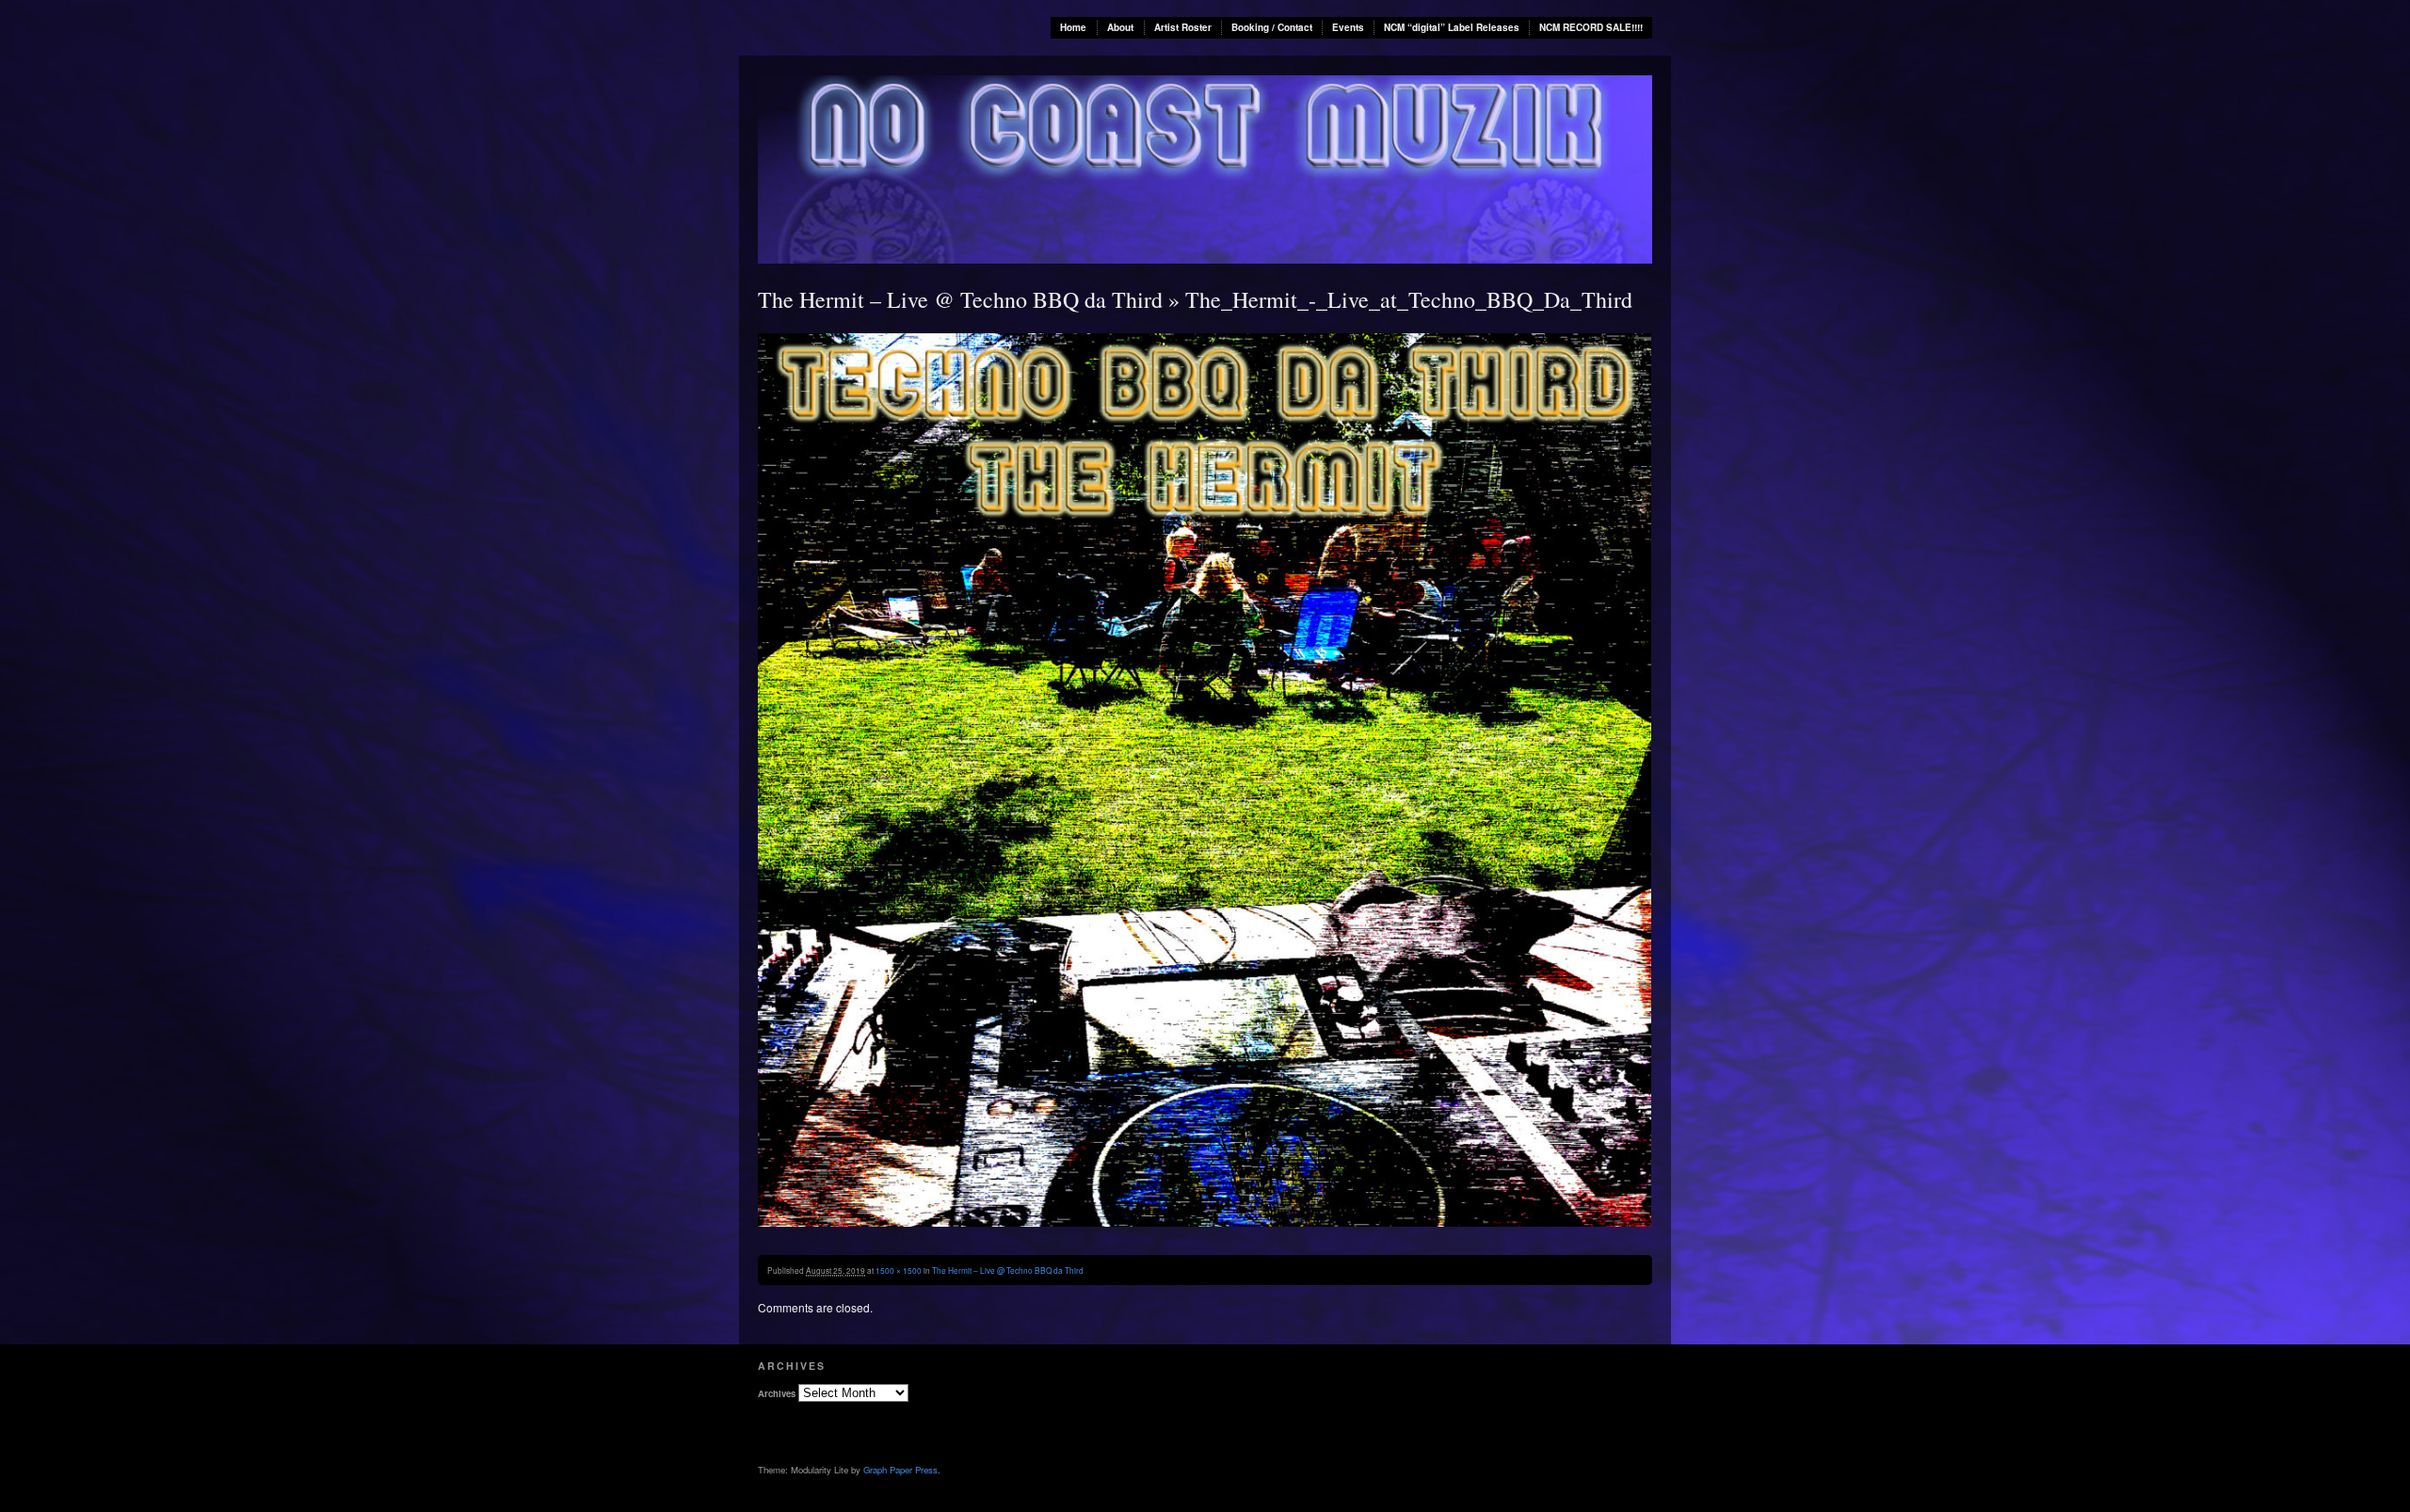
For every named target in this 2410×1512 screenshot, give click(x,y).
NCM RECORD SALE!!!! (1591, 27)
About (1120, 27)
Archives (777, 1393)
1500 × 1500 (899, 1270)
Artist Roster (1183, 27)
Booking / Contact (1272, 27)
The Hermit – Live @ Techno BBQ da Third (960, 299)
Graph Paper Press (900, 1470)
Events (1348, 27)
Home (1073, 27)
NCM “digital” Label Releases (1452, 27)
